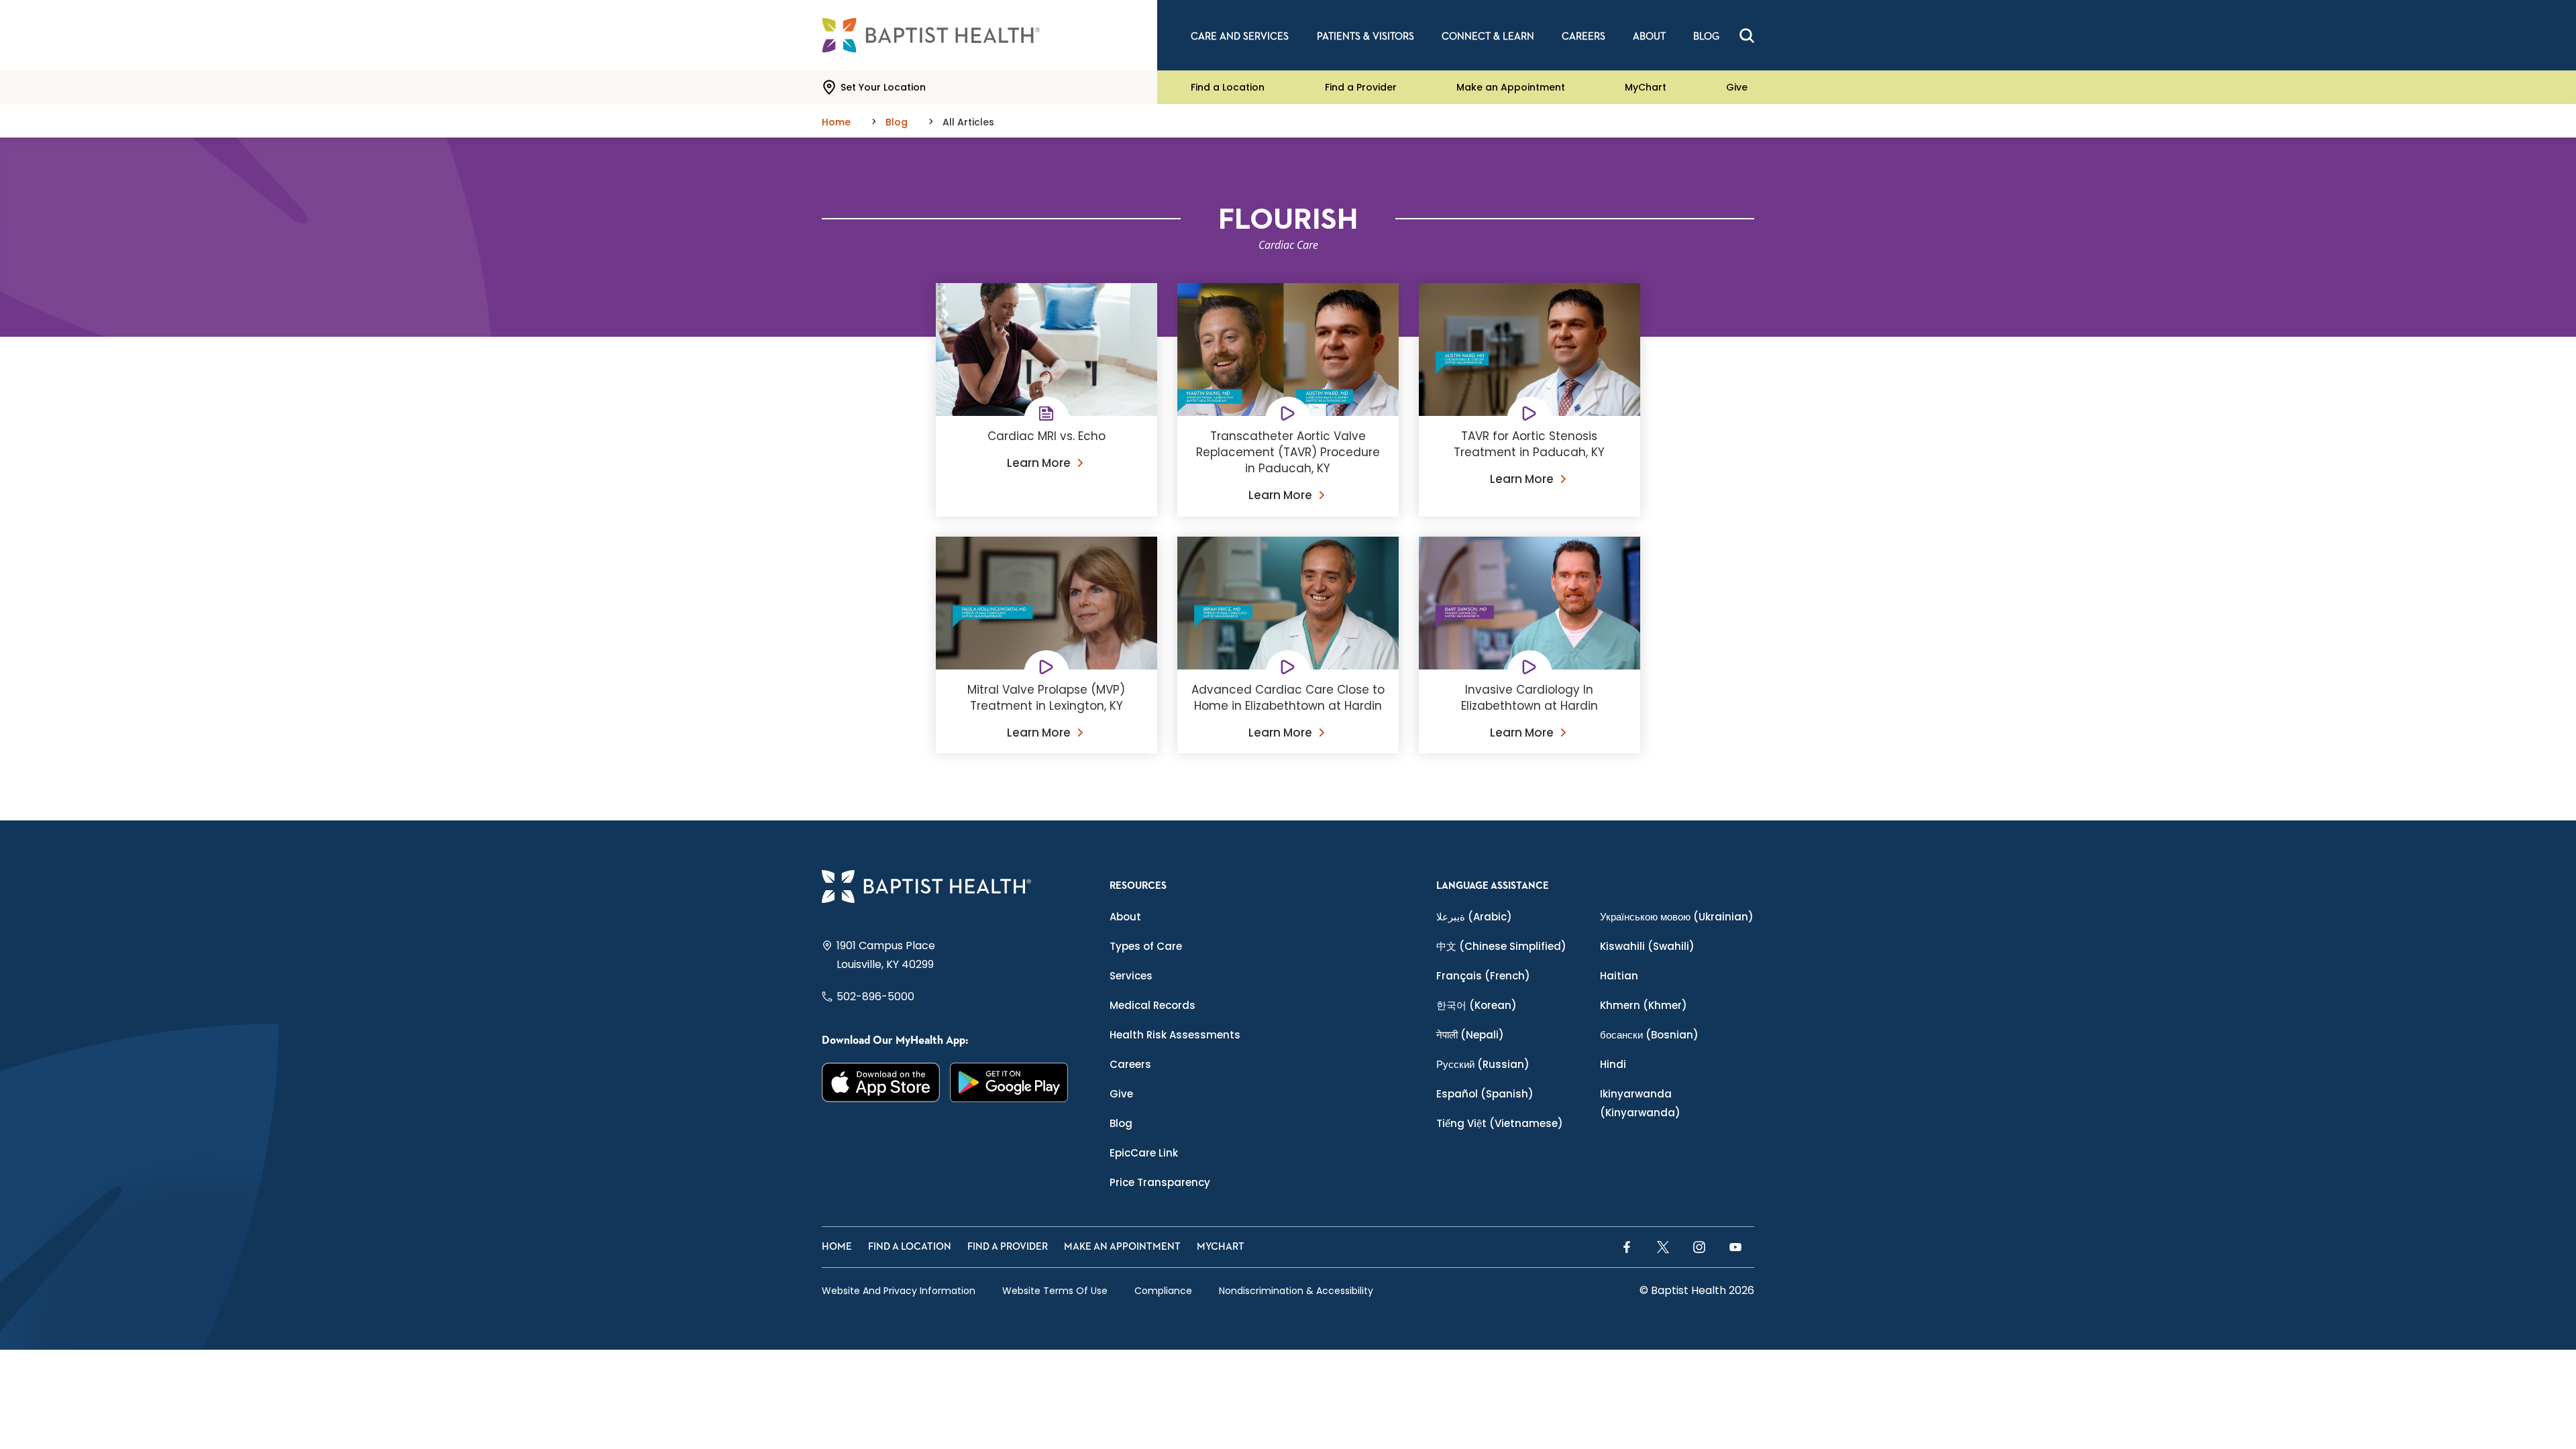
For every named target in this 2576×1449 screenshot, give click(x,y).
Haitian (1619, 976)
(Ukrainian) (1677, 917)
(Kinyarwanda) (1640, 1103)
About (1125, 917)
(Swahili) (1647, 946)
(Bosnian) (1649, 1035)
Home (837, 1247)
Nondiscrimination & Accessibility (1296, 1291)
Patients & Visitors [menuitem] (1365, 37)
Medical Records (1152, 1005)
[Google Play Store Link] (1009, 1082)
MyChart (1646, 87)
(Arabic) (1474, 917)
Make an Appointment (1511, 87)
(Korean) (1477, 1005)
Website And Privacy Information (899, 1291)
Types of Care (1146, 946)
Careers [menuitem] (1584, 37)
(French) (1483, 976)
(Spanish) (1485, 1094)
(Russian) (1483, 1064)
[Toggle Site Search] (1747, 36)
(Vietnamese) (1500, 1123)
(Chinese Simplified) (1501, 946)
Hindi (1613, 1064)
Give (1737, 87)
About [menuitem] (1649, 37)
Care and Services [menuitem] (1240, 37)
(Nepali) (1470, 1035)
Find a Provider (1361, 87)
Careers (1130, 1064)
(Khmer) (1644, 1005)
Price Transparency (1160, 1182)
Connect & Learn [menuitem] (1488, 37)
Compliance (1163, 1291)
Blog (1121, 1123)
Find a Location (1228, 87)
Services (1131, 976)
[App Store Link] (881, 1082)
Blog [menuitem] (1706, 37)
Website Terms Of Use (1055, 1291)
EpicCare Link (1144, 1153)
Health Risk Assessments (1175, 1035)
